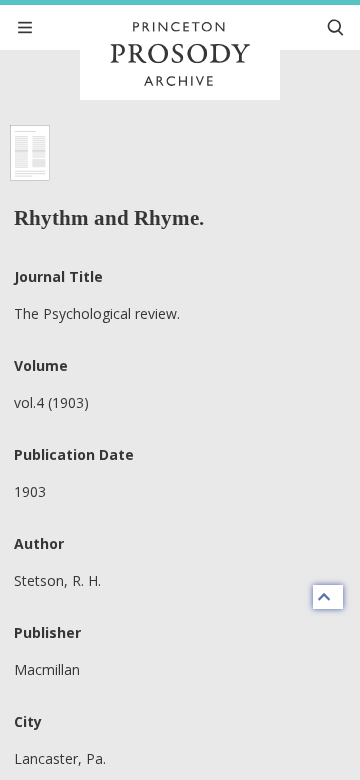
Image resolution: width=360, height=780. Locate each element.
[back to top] (328, 597)
